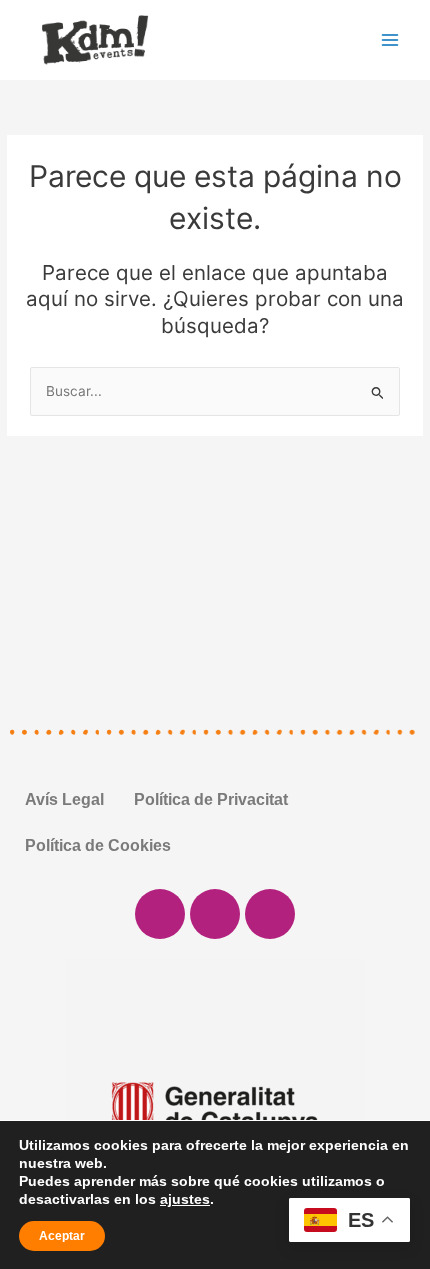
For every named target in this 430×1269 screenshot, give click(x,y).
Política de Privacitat (211, 799)
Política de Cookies (98, 845)
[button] (29, 1109)
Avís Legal (64, 799)
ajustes (185, 1199)
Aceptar (62, 1236)
